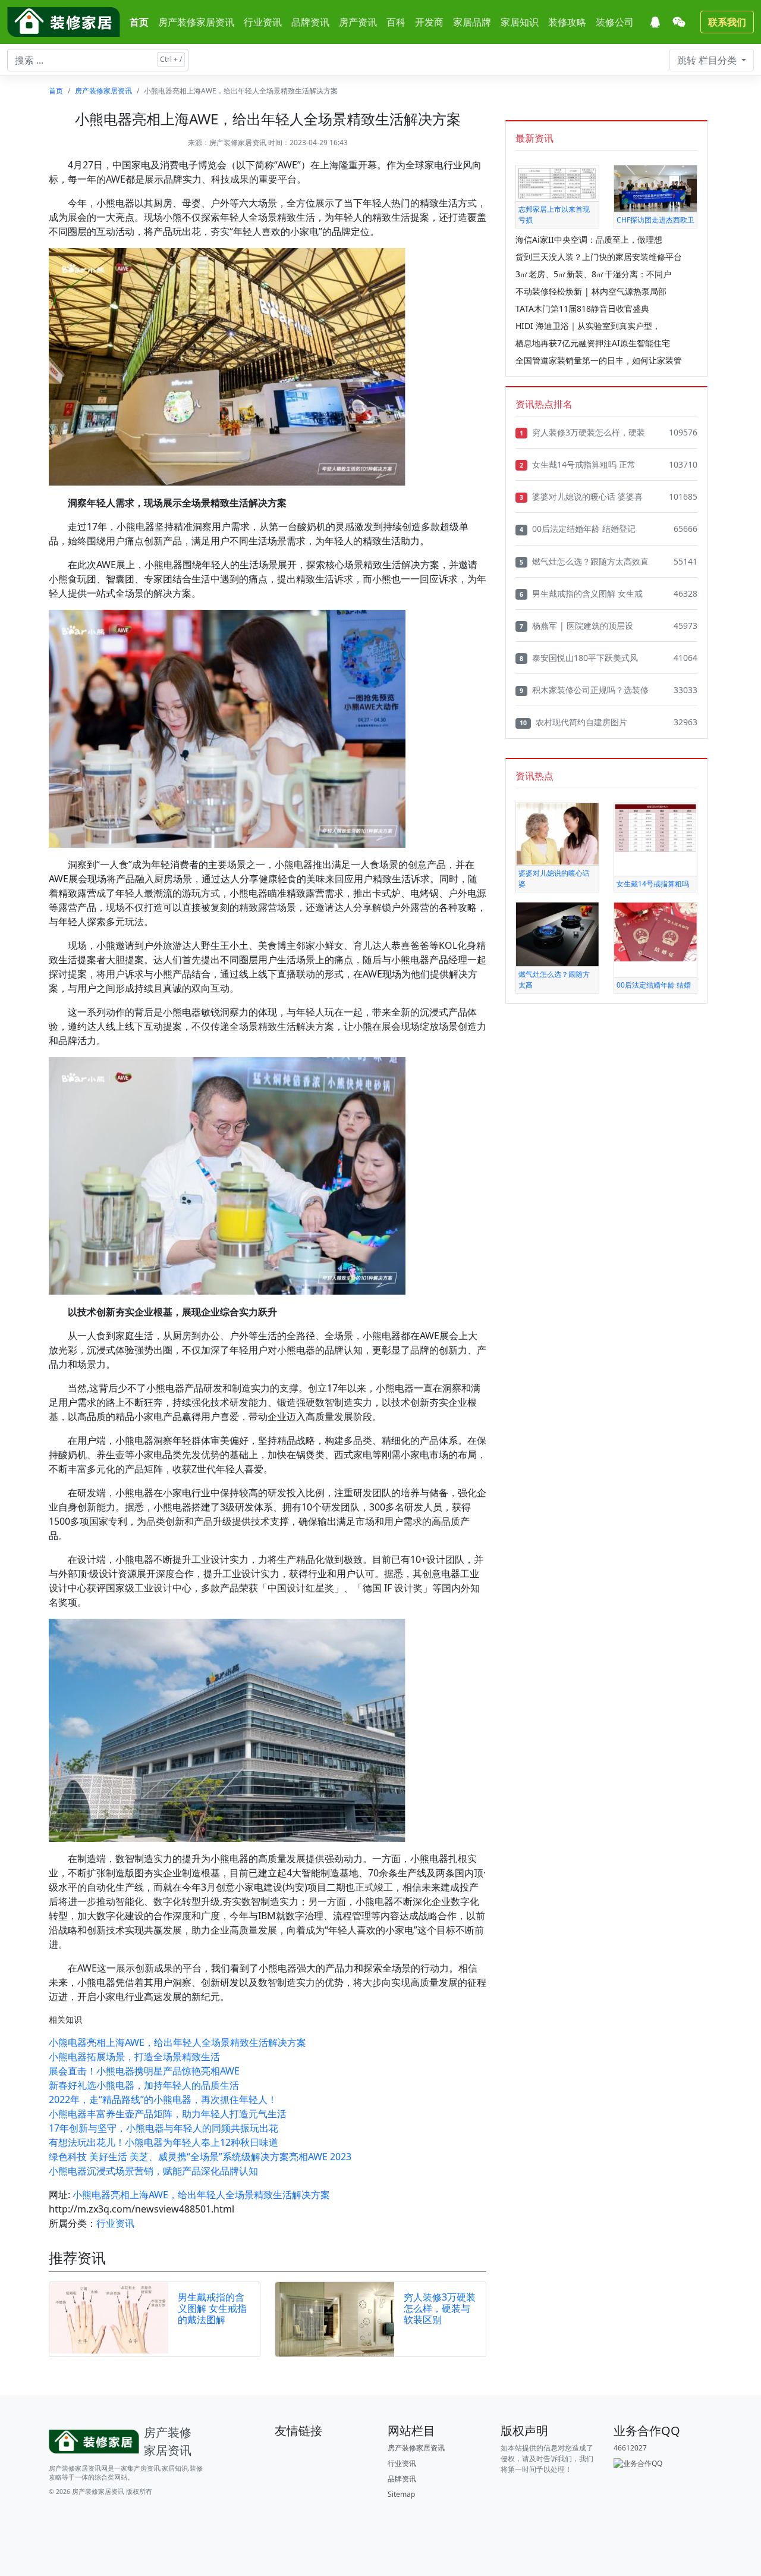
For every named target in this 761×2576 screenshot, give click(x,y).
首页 (139, 22)
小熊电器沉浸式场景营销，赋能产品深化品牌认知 (153, 2171)
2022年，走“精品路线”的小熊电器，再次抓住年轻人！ (163, 2099)
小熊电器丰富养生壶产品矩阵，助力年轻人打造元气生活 (168, 2114)
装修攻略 (567, 22)
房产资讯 (358, 22)
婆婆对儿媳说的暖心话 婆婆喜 (581, 496)
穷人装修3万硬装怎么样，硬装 (582, 432)
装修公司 (615, 22)
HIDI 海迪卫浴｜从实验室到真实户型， (588, 326)
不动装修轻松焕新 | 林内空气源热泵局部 (591, 291)
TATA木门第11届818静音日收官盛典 (582, 308)
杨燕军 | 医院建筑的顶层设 (576, 626)
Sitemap (401, 2494)
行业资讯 (263, 22)
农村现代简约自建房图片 (573, 722)
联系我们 (727, 22)
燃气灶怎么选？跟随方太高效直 (584, 561)
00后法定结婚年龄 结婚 (654, 985)
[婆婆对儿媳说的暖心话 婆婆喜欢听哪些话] (557, 833)
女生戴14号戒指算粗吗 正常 (578, 464)
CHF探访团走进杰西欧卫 (655, 220)
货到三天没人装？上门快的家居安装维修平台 (599, 257)
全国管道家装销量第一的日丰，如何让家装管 (599, 360)
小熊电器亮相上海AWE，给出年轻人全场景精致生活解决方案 (177, 2042)
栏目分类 (708, 60)
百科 (396, 22)
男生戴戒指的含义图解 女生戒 (581, 593)
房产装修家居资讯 (196, 22)
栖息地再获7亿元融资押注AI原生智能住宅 (593, 343)
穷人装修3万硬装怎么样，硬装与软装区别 (440, 2308)
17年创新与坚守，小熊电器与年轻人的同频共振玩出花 (163, 2128)
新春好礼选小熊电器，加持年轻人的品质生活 (144, 2085)
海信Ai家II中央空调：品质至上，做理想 (589, 239)
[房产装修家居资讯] (64, 22)
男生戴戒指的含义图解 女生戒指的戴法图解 (212, 2308)
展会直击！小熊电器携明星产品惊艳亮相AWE (144, 2071)
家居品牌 (472, 22)
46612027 (630, 2448)
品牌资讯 (310, 22)
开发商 (429, 22)
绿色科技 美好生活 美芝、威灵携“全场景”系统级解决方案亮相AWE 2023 (200, 2157)
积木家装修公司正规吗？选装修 (584, 690)
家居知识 (520, 22)
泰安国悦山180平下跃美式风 (579, 658)
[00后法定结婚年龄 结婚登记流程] (655, 931)
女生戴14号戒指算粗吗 (653, 884)
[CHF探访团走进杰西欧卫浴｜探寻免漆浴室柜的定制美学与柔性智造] (655, 188)
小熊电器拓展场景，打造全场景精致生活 (134, 2057)
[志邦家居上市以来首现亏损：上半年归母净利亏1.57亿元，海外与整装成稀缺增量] (557, 182)
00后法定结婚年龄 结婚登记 (578, 529)
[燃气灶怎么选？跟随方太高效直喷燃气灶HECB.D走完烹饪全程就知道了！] (557, 934)
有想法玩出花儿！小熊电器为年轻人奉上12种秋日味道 (163, 2142)
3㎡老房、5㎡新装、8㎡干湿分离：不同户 (593, 274)
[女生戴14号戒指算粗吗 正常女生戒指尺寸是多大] (655, 827)
